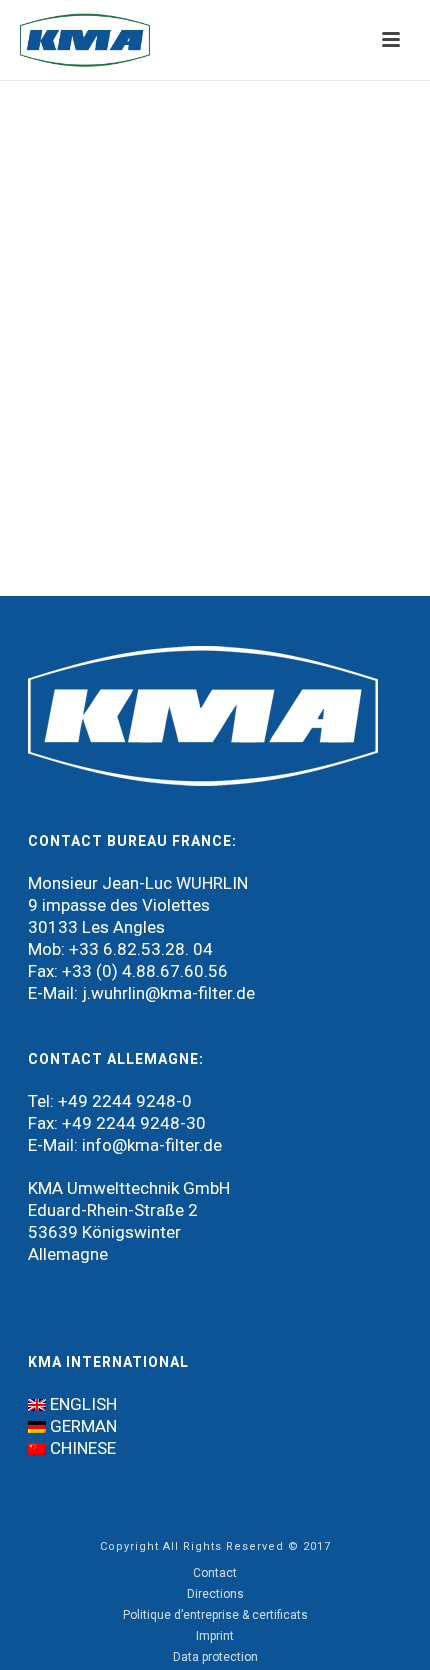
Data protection (215, 1657)
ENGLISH (83, 1404)
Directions (215, 1594)
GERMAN (83, 1426)
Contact (215, 1573)
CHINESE (83, 1448)
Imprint (215, 1636)
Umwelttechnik (123, 1188)
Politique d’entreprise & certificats (215, 1615)
